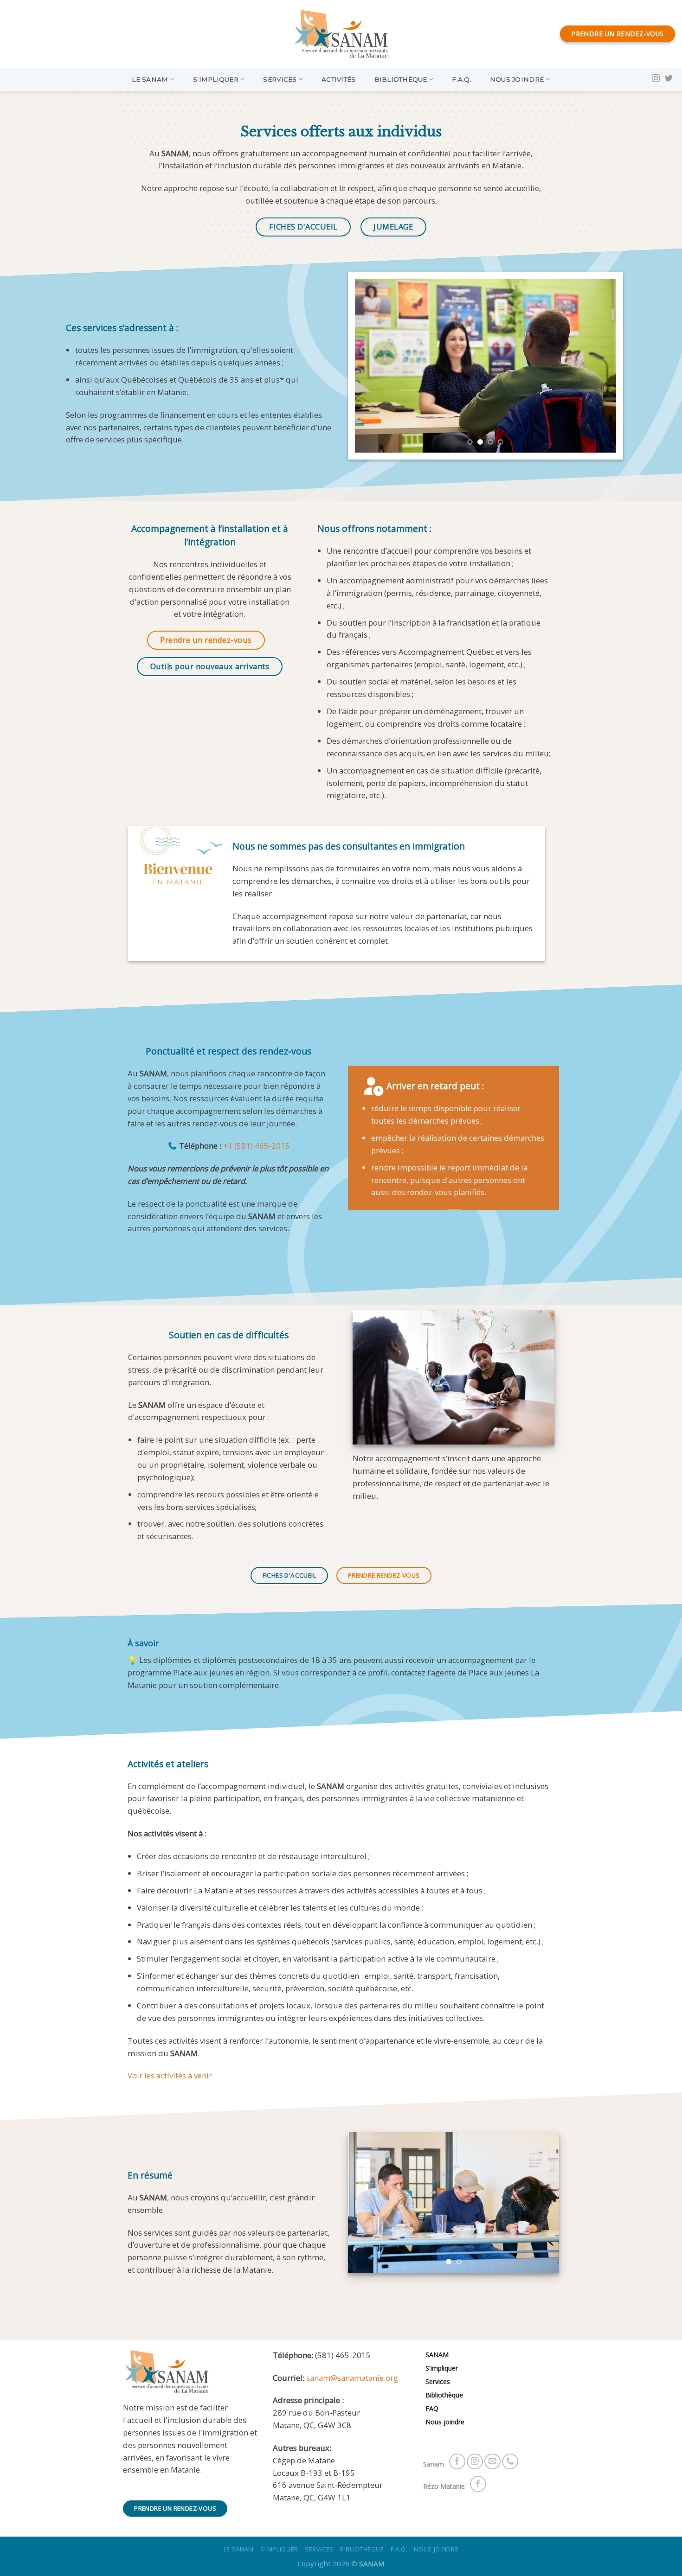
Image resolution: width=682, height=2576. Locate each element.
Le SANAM (150, 79)
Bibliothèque (401, 79)
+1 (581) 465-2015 (257, 1146)
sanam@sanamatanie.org (352, 2378)
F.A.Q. (462, 79)
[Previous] (372, 366)
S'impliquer (442, 2368)
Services (280, 79)
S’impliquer (216, 79)
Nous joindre (517, 79)
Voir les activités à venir (170, 2075)
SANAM (437, 2355)
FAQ (432, 2408)
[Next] (599, 366)
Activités (338, 79)
